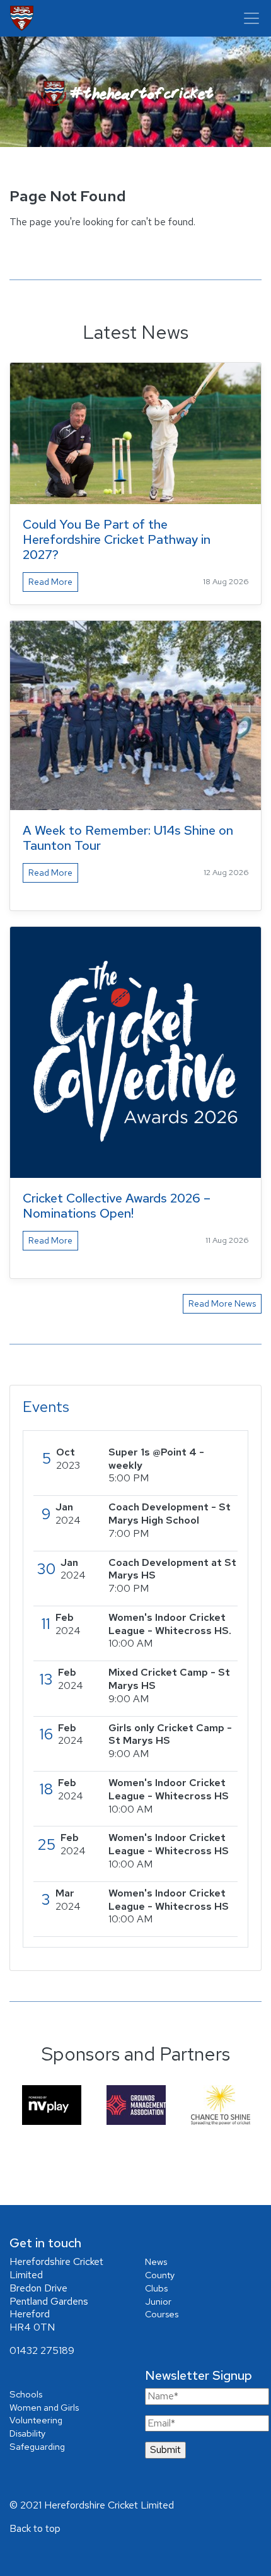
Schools (26, 2394)
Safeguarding (37, 2446)
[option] (52, 2105)
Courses (162, 2314)
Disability (27, 2433)
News (156, 2261)
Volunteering (36, 2420)
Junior (158, 2301)
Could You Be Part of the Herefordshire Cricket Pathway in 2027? (117, 539)
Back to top (35, 2528)
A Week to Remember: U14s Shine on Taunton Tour (128, 838)
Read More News (222, 1303)
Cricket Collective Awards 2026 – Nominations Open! (117, 1206)
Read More (50, 582)
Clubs (156, 2288)
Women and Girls (44, 2407)
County (160, 2275)
